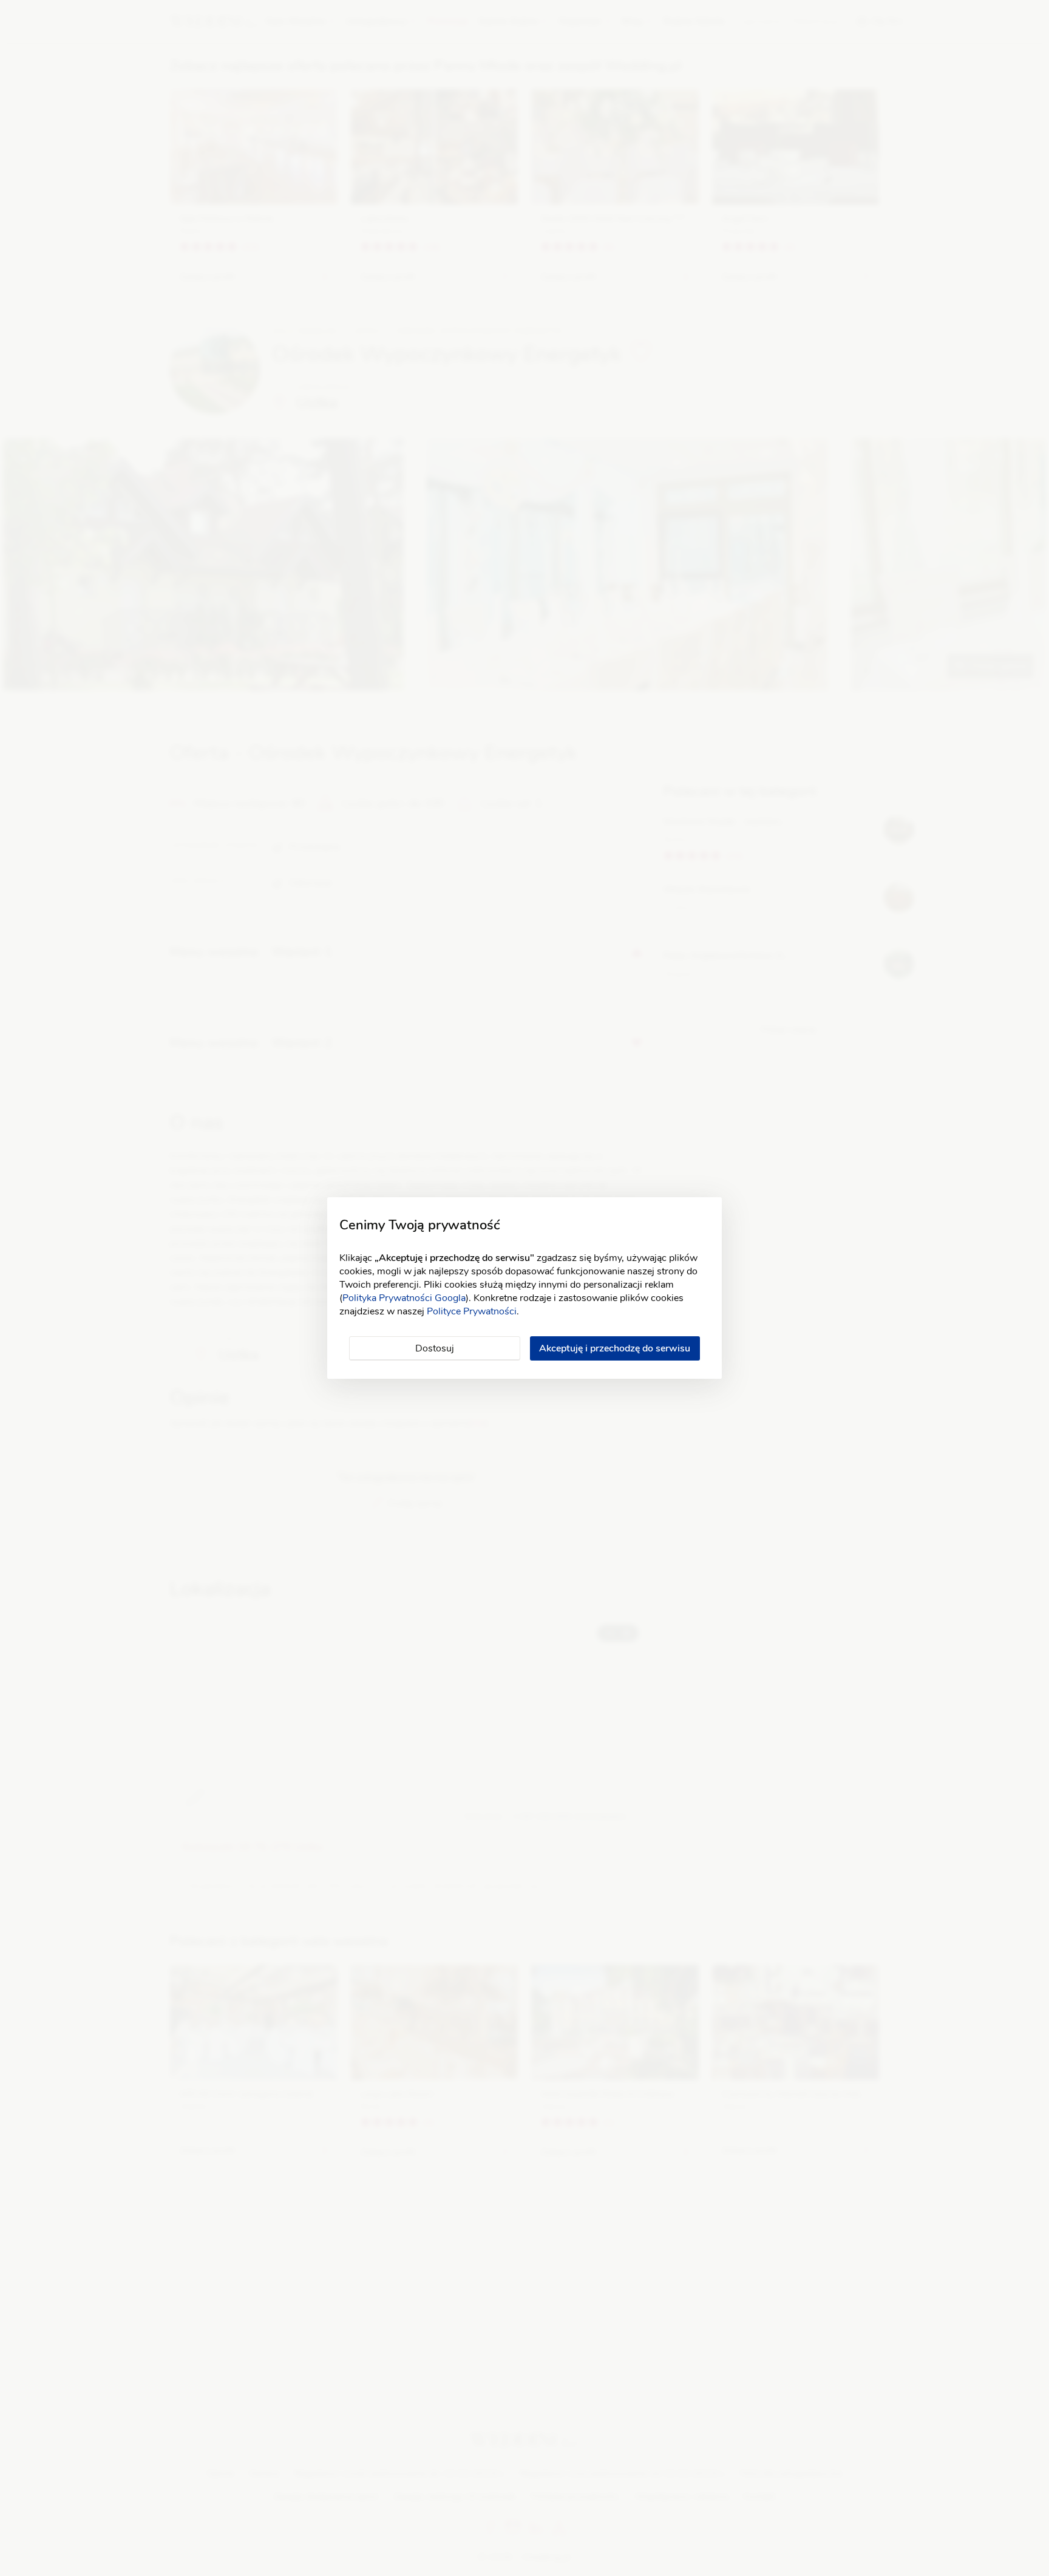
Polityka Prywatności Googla (404, 1298)
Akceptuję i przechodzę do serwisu (615, 1348)
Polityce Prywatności (472, 1311)
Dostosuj (435, 1348)
